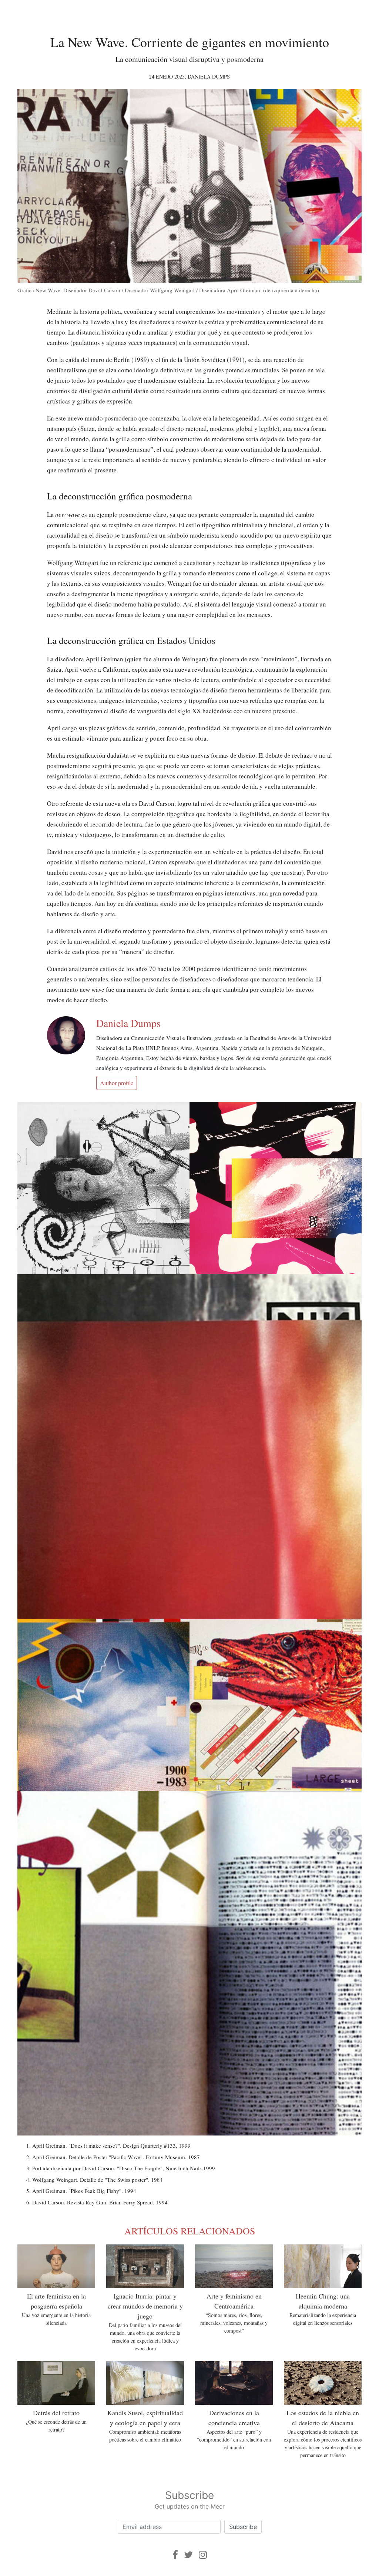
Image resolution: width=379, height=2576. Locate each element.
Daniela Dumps (209, 77)
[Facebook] (175, 2555)
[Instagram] (203, 2555)
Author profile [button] (117, 1083)
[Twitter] (188, 2555)
